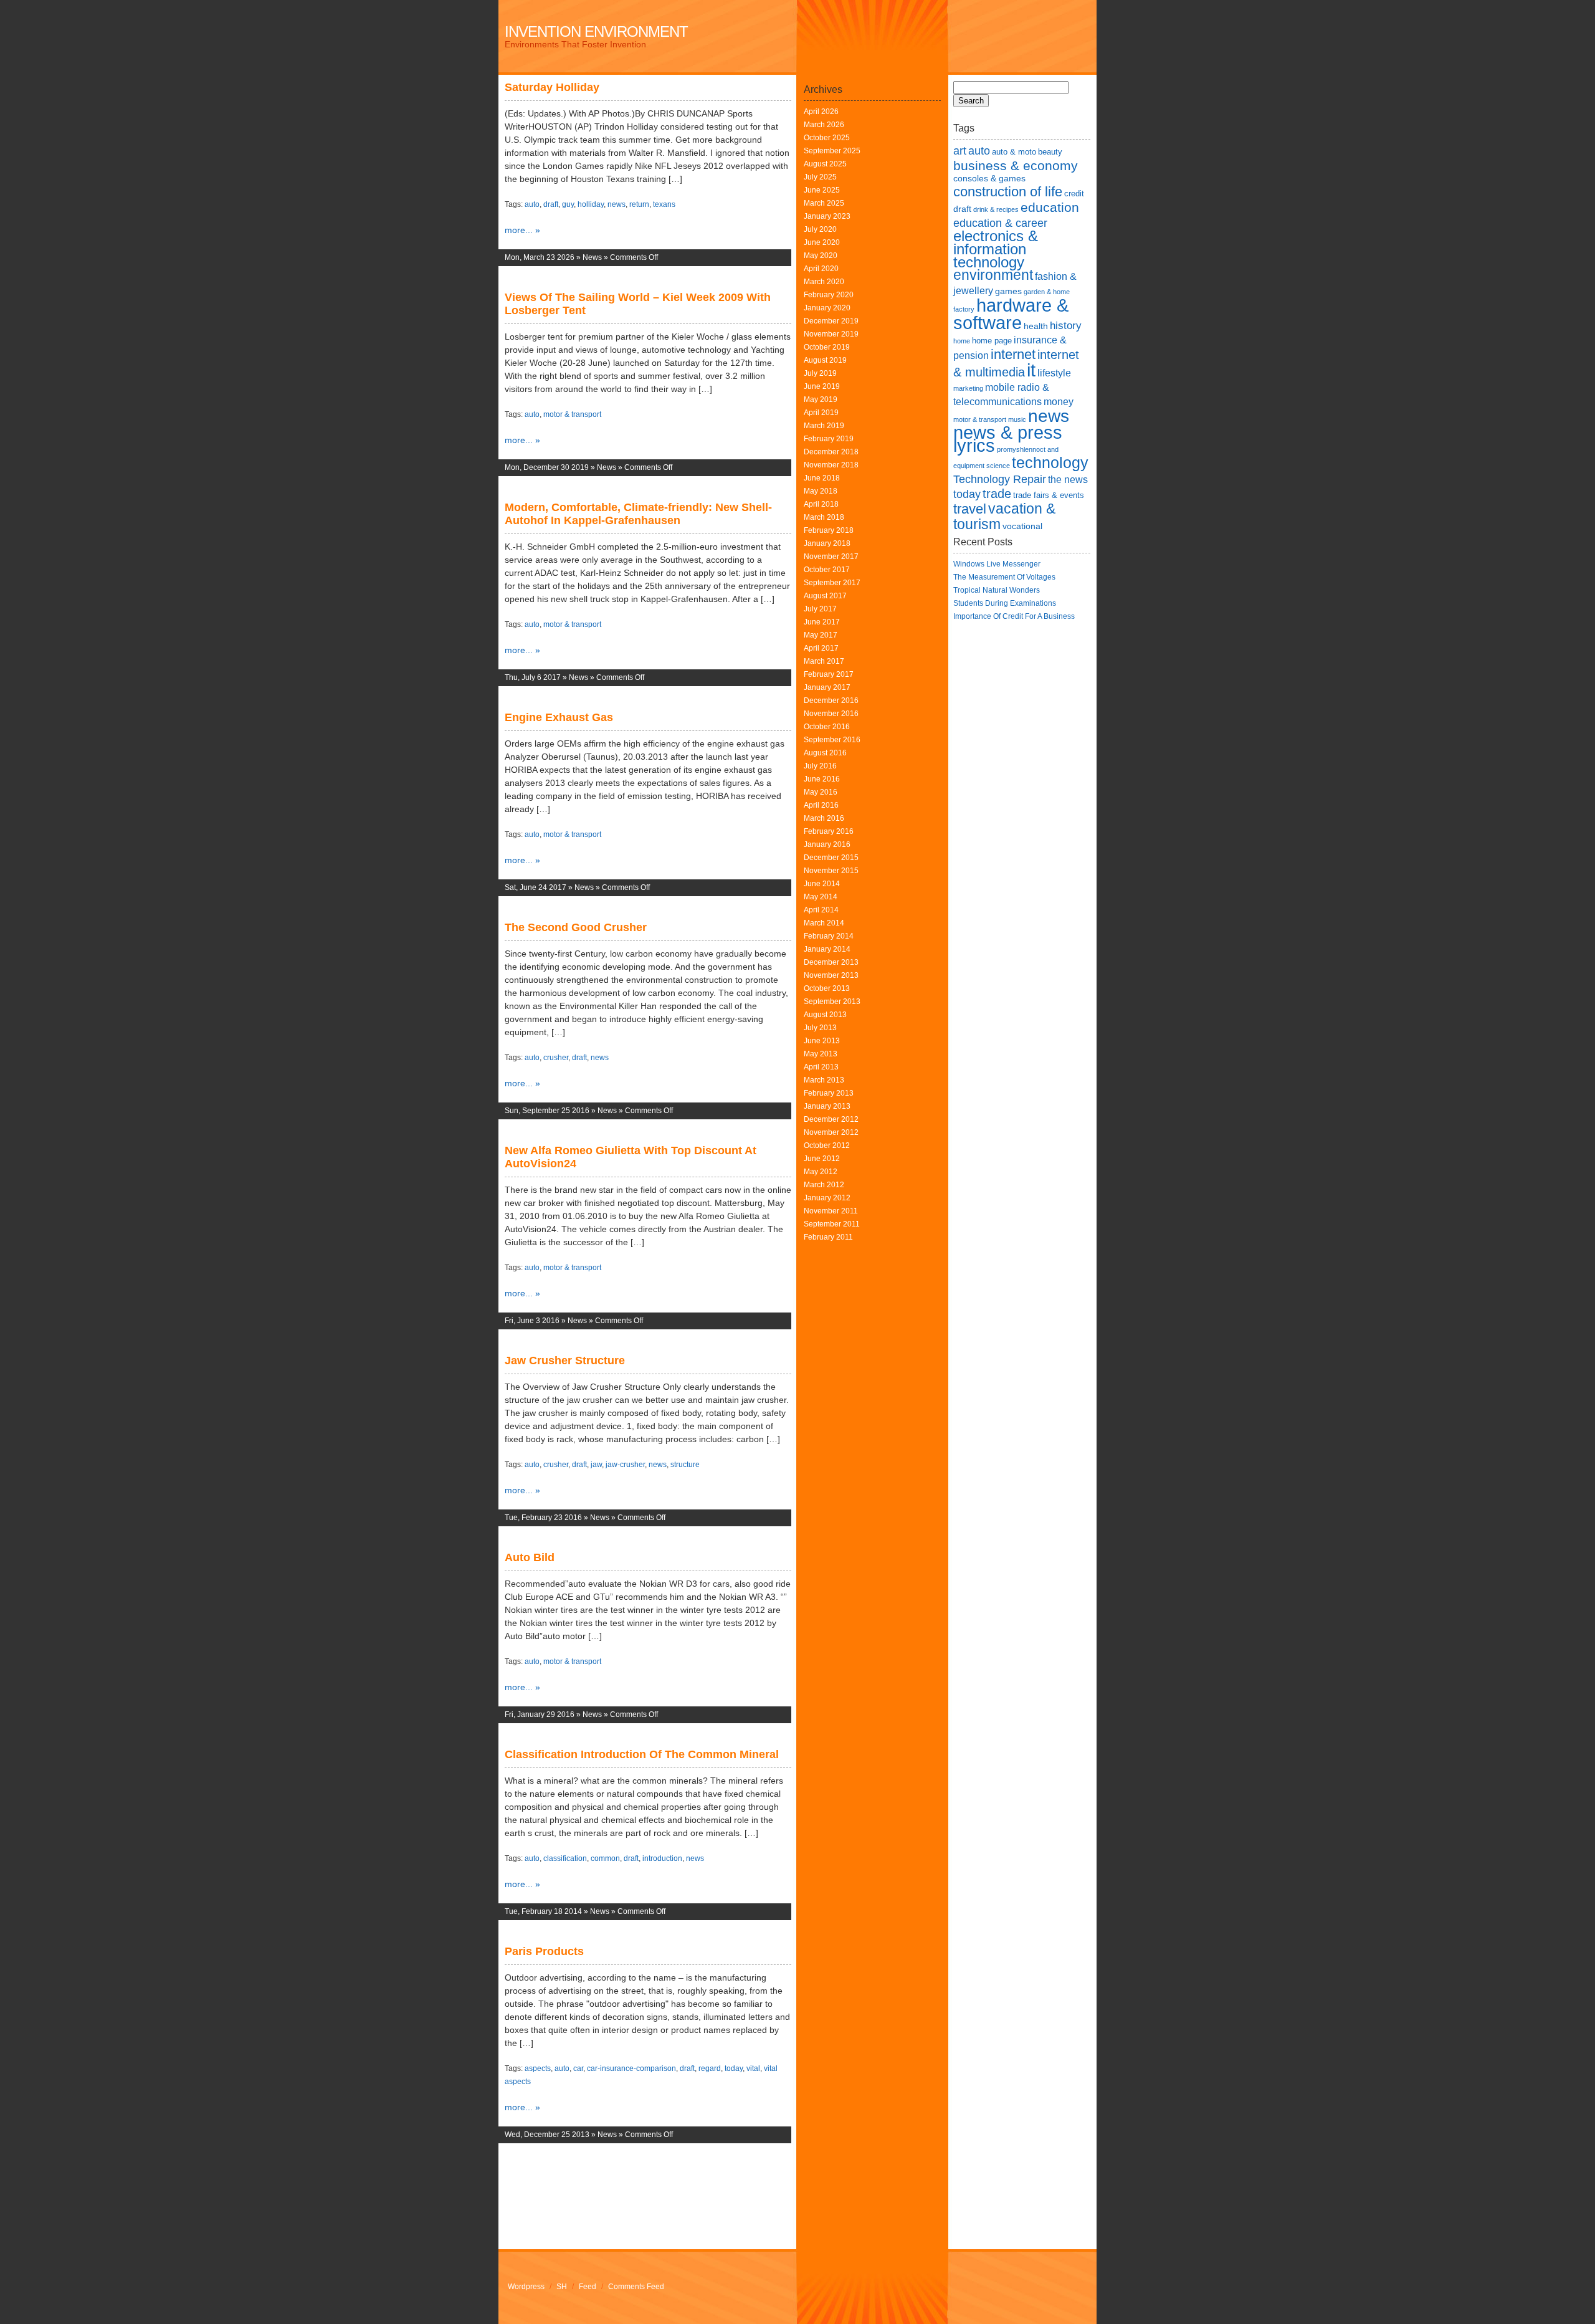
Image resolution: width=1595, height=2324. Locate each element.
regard (710, 2068)
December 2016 (831, 701)
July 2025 (820, 177)
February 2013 (829, 1093)
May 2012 (821, 1172)
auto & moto (1014, 152)
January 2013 (827, 1106)
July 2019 (820, 373)
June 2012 (822, 1159)
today (734, 2068)
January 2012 (827, 1198)
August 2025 (825, 164)
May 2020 (821, 256)
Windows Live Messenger (997, 564)
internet (1013, 354)
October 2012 (827, 1145)
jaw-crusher (625, 1465)
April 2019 (821, 413)
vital (753, 2068)
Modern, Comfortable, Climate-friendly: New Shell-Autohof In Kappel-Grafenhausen (638, 514)
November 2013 (831, 975)
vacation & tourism (1004, 516)
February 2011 (828, 1237)
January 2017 (827, 687)
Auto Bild (530, 1557)
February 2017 (829, 674)
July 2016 (820, 766)
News (592, 257)
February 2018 (829, 530)
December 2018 (831, 452)
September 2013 (832, 1002)
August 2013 (825, 1015)
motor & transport (572, 414)
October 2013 (827, 988)
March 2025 (824, 203)
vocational (1022, 526)
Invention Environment (596, 31)
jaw (596, 1465)
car (578, 2068)
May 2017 (821, 635)
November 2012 (831, 1132)
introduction (662, 1858)
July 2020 (820, 229)
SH (562, 2287)
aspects (538, 2068)
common (605, 1858)
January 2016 (827, 844)
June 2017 (822, 622)
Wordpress (526, 2287)
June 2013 (822, 1041)
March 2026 (824, 125)
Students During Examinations (1005, 603)
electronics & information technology (996, 249)
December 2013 (831, 962)
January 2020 (827, 308)
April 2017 (821, 648)
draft (551, 204)
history (1066, 325)
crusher (556, 1058)
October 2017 (827, 570)
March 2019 (824, 426)
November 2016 (831, 714)
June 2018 (822, 478)
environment (993, 275)
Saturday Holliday (552, 87)
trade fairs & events (1049, 495)
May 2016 (821, 792)
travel (970, 509)
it (1031, 370)
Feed (588, 2287)
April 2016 (821, 805)
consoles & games (989, 178)
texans (664, 204)
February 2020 (829, 295)
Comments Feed (636, 2287)
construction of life (1008, 192)
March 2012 (824, 1185)
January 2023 (827, 216)
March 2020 (824, 282)
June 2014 (822, 884)
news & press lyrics (1008, 439)
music (1017, 419)
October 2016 (827, 727)
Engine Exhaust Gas (559, 717)
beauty (1050, 152)
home (962, 341)
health (1036, 326)
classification (565, 1858)
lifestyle (1054, 373)
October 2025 (827, 138)
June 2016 (822, 779)
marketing (968, 388)
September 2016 (832, 740)
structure (685, 1465)
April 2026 (821, 112)
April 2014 (821, 910)
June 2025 (822, 190)
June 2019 (822, 386)
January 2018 (827, 543)
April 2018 (821, 504)
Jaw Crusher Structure (565, 1360)
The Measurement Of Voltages (1004, 577)
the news (1068, 480)
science (998, 466)
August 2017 (825, 596)
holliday (591, 204)
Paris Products (544, 1951)
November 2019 (831, 334)
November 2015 (831, 871)
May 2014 (821, 897)
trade (997, 494)
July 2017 (820, 609)
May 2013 (821, 1054)
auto (532, 204)
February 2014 (829, 936)
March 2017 (824, 661)
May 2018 (821, 491)
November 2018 (831, 465)
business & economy (1016, 165)
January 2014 (827, 949)
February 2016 (829, 831)
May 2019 (821, 399)
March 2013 (824, 1080)
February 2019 (829, 439)
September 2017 (832, 583)
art (960, 151)
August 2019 (825, 360)
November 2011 (831, 1211)
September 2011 (832, 1224)
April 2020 (821, 269)
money (1059, 402)
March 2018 (824, 517)
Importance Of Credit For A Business (1014, 616)
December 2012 (831, 1119)
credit (1074, 194)
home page (992, 341)
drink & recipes (996, 209)
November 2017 (831, 557)
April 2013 (821, 1067)
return (639, 204)
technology (1050, 462)
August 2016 (825, 753)
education (1050, 207)
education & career (1000, 223)
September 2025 (832, 151)
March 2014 (824, 923)
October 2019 (827, 347)
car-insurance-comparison (631, 2068)
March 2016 (824, 818)
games (1008, 291)
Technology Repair (1000, 479)
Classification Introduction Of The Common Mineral (642, 1754)
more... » (522, 230)
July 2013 (820, 1028)
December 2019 (831, 321)
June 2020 (822, 242)
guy (568, 204)
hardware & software (1011, 314)
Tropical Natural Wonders (997, 590)
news (617, 204)
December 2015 (831, 858)
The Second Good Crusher (576, 927)
